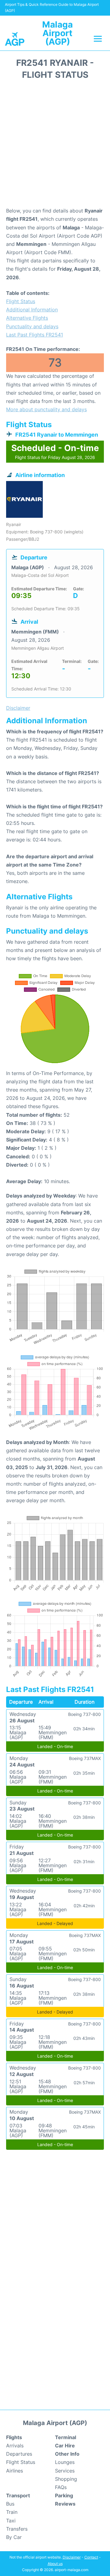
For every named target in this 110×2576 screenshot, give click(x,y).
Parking (64, 2495)
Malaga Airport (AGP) (57, 33)
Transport (18, 2495)
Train (12, 2512)
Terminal (66, 2437)
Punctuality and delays (32, 326)
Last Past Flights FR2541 (35, 335)
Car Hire (65, 2446)
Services (65, 2471)
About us (55, 2564)
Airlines (15, 2471)
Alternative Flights (27, 318)
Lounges (65, 2462)
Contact (91, 2557)
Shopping (66, 2479)
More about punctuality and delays (46, 409)
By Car (14, 2537)
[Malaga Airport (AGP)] (15, 38)
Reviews (65, 2504)
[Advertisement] (55, 145)
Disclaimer (72, 2557)
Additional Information (32, 310)
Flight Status (21, 301)
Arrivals (15, 2446)
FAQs (61, 2487)
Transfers (17, 2529)
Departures (19, 2454)
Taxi (11, 2521)
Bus (10, 2504)
